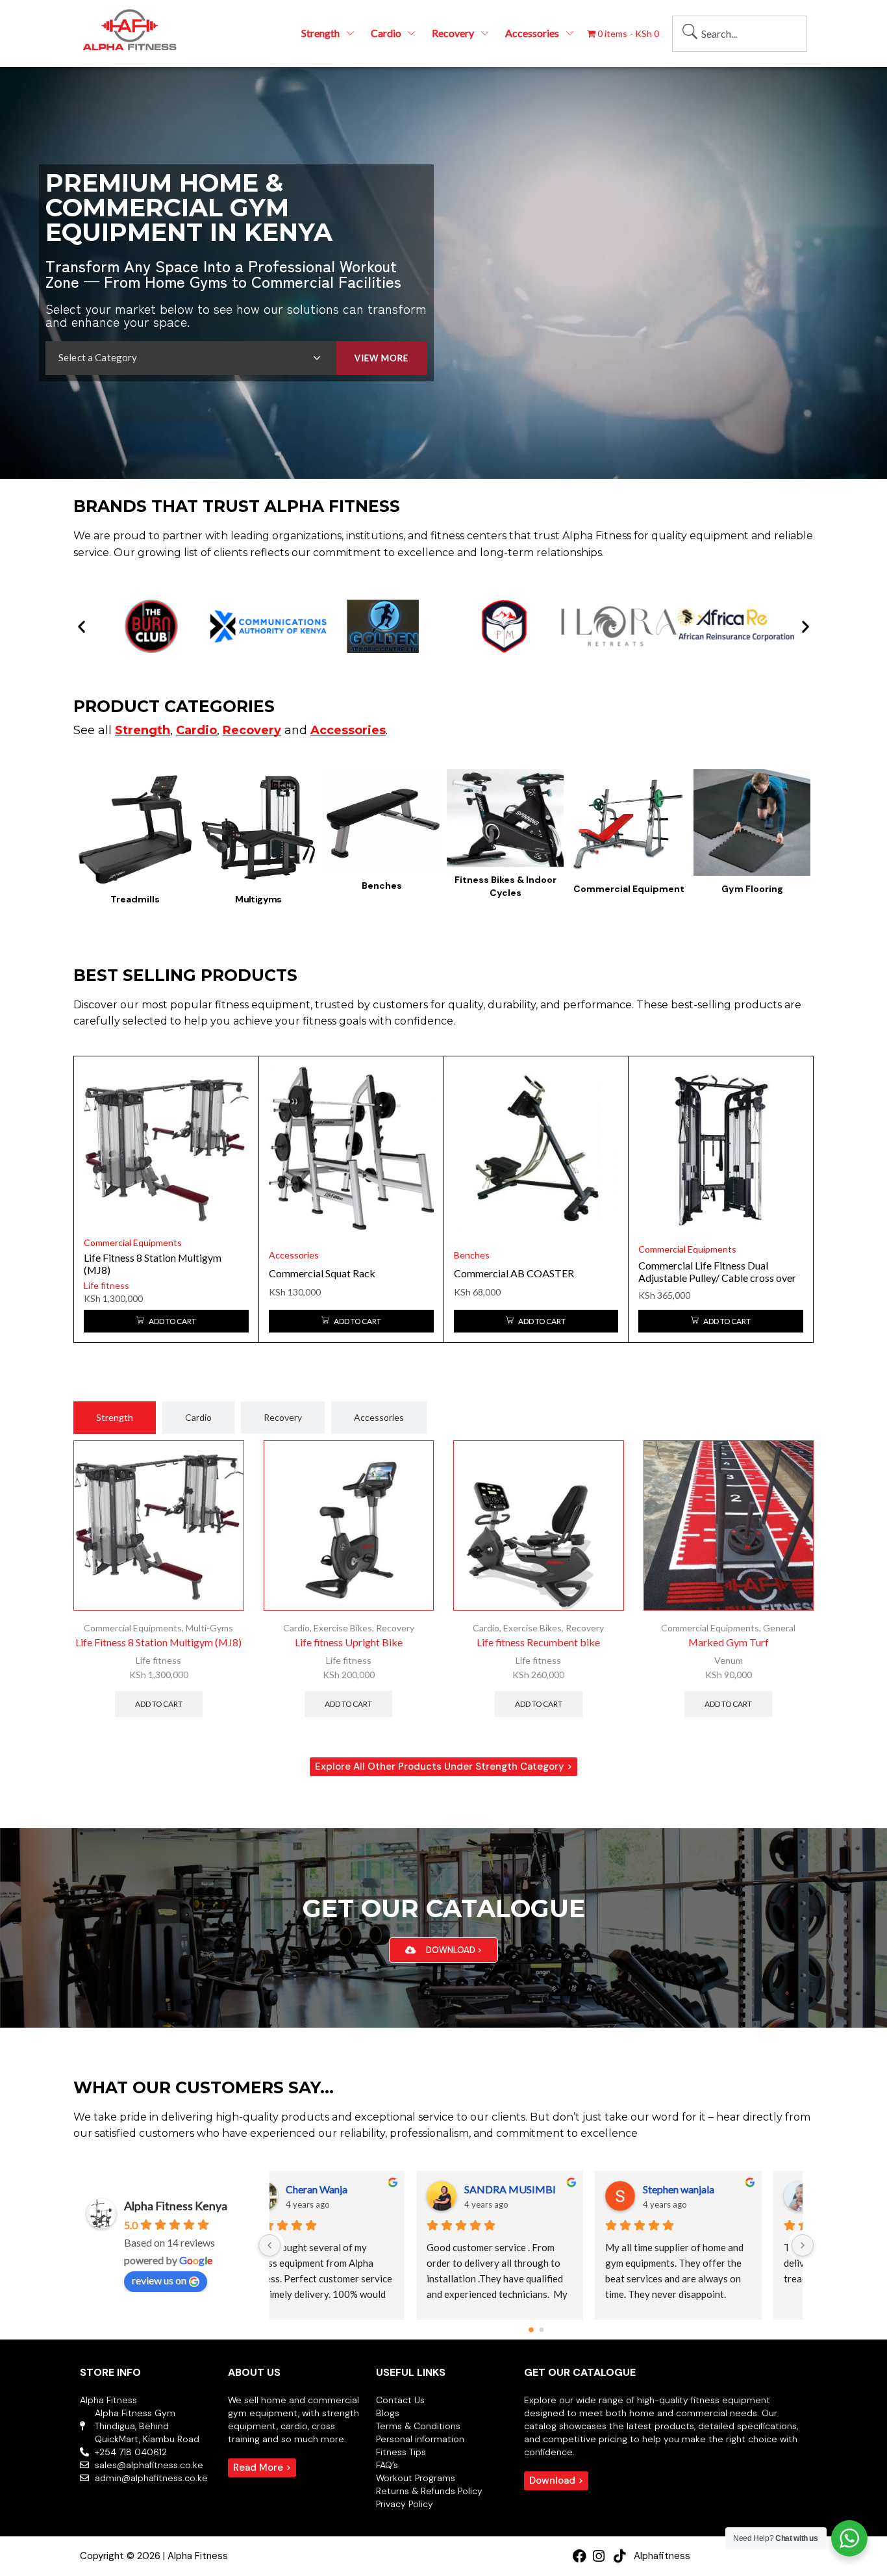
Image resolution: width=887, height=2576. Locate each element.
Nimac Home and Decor (570, 2189)
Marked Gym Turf (729, 1642)
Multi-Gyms (209, 1628)
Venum (729, 1660)
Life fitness (106, 1285)
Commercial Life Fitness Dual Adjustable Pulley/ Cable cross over (717, 1271)
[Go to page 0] (531, 2330)
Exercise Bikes (343, 1628)
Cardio (296, 1628)
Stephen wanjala (373, 2189)
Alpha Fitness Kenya (176, 2206)
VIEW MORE (381, 358)
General (779, 1628)
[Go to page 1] (542, 2330)
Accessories (294, 1255)
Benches (472, 1255)
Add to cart (159, 1704)
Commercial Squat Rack (322, 1273)
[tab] (115, 1418)
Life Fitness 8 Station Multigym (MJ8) (158, 1642)
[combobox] (740, 34)
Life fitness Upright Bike (349, 1642)
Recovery (395, 1628)
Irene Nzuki (721, 2189)
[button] (81, 627)
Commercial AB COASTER (514, 1273)
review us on (159, 2280)
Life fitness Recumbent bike (538, 1642)
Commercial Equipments (133, 1243)
